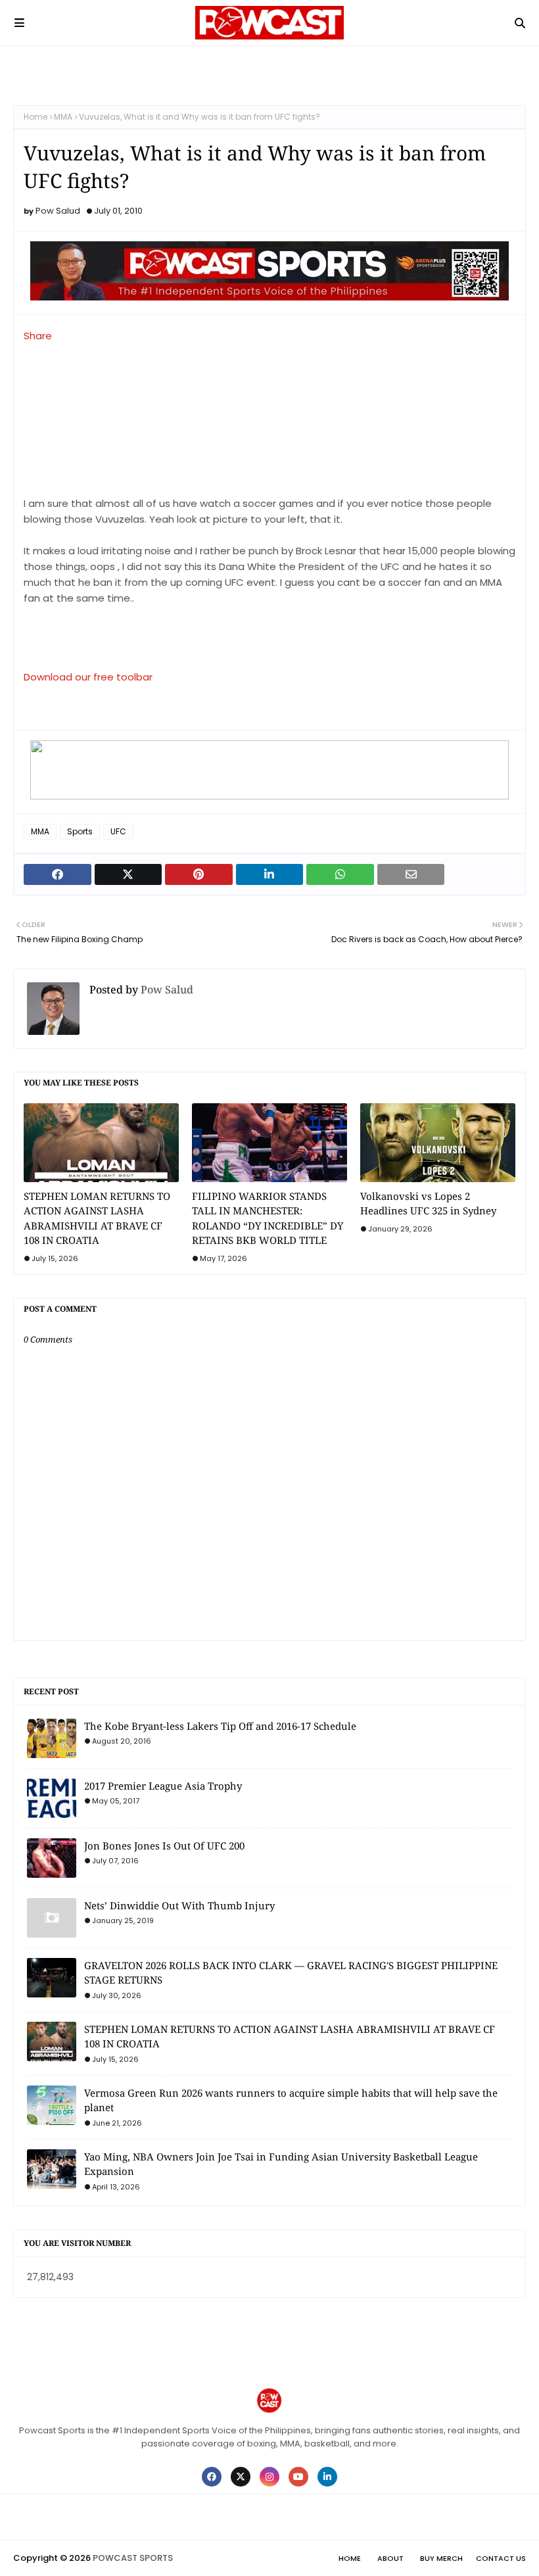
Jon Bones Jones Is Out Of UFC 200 (164, 1846)
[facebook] (212, 2477)
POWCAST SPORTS (133, 2558)
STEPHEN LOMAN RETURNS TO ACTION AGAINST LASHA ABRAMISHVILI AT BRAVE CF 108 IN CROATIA (97, 1218)
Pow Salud (58, 211)
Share (38, 336)
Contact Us (501, 2558)
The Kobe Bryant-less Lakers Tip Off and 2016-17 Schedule (220, 1726)
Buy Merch (441, 2558)
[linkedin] (327, 2477)
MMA (63, 117)
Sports (80, 831)
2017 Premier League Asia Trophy (163, 1786)
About (390, 2558)
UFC (118, 831)
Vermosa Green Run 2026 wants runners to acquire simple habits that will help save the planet (291, 2100)
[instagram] (269, 2477)
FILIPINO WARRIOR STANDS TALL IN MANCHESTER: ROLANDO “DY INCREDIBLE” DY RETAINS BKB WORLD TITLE (268, 1218)
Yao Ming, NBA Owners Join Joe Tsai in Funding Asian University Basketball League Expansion (281, 2164)
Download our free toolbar (88, 677)
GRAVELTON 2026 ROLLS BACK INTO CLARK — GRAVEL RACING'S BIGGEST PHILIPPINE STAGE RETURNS (291, 1973)
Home (35, 117)
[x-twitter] (241, 2477)
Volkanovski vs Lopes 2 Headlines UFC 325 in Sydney (428, 1204)
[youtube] (298, 2477)
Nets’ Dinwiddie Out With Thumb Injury (179, 1905)
